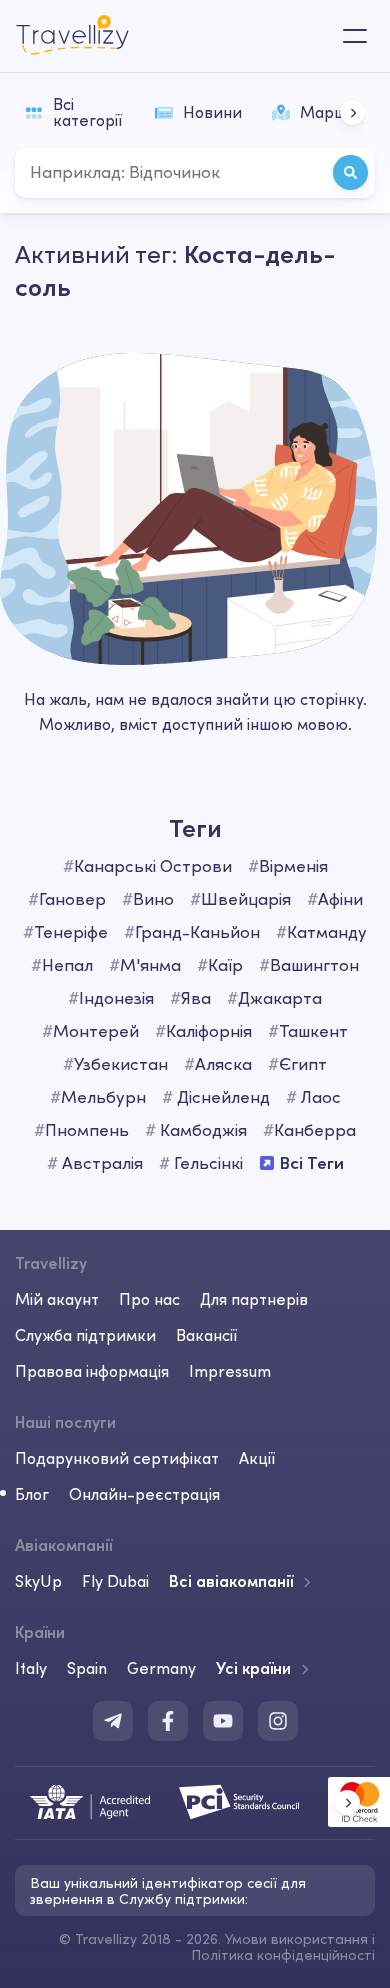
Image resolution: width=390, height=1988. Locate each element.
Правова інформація (92, 1371)
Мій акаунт (57, 1299)
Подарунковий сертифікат (117, 1458)
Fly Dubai (115, 1581)
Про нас (149, 1299)
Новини (212, 112)
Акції (257, 1458)
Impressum (230, 1371)
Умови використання (296, 1939)
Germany (161, 1668)
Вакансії (206, 1335)
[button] (352, 112)
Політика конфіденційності (283, 1955)
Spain (87, 1668)
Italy (31, 1668)
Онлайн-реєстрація (144, 1494)
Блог (32, 1494)
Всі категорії (87, 112)
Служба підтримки (85, 1335)
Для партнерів (254, 1299)
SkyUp (38, 1581)
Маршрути (341, 112)
